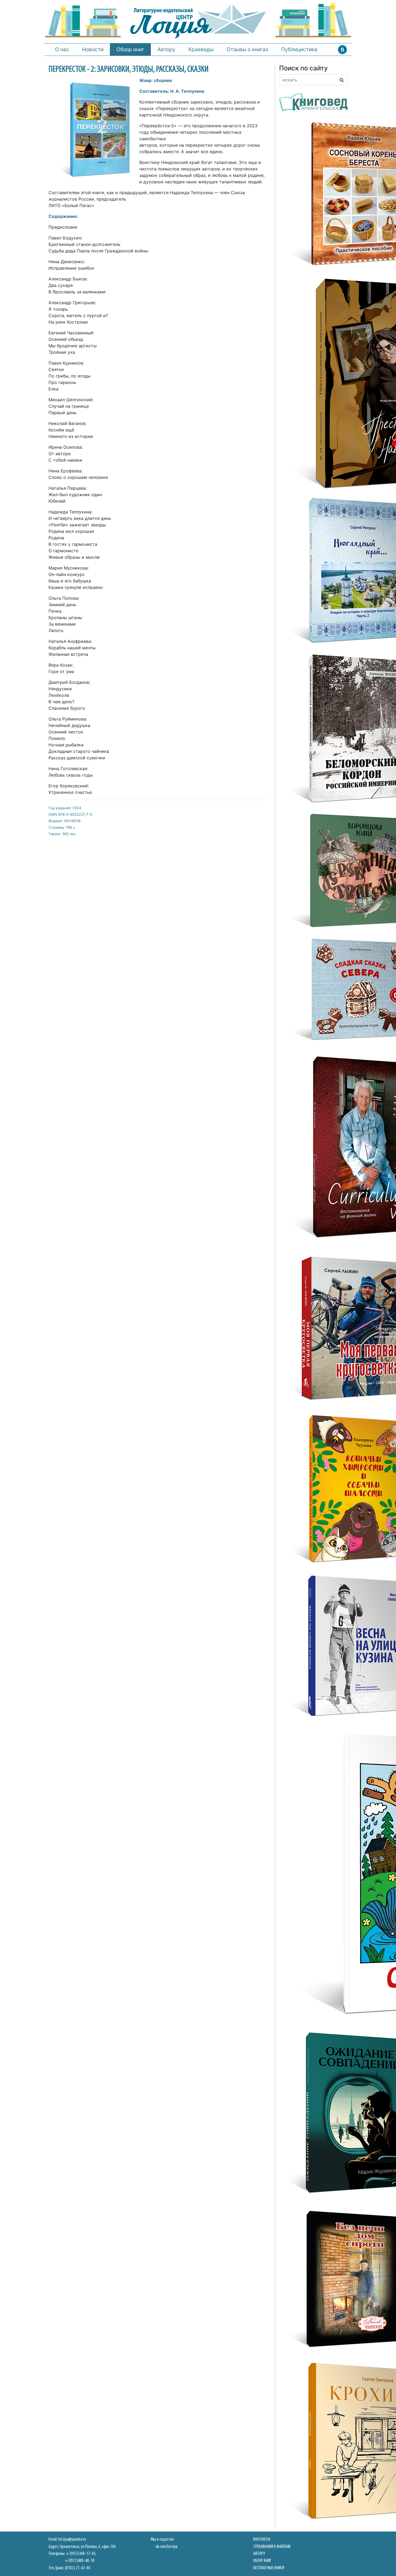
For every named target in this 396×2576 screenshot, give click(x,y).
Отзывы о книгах (247, 49)
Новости (93, 49)
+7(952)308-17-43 (81, 2554)
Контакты (262, 2539)
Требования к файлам (272, 2547)
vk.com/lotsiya (167, 2547)
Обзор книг (130, 49)
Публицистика (299, 49)
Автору (166, 49)
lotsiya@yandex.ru (72, 2539)
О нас (62, 49)
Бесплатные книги (269, 2568)
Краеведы (201, 49)
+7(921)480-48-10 (80, 2561)
